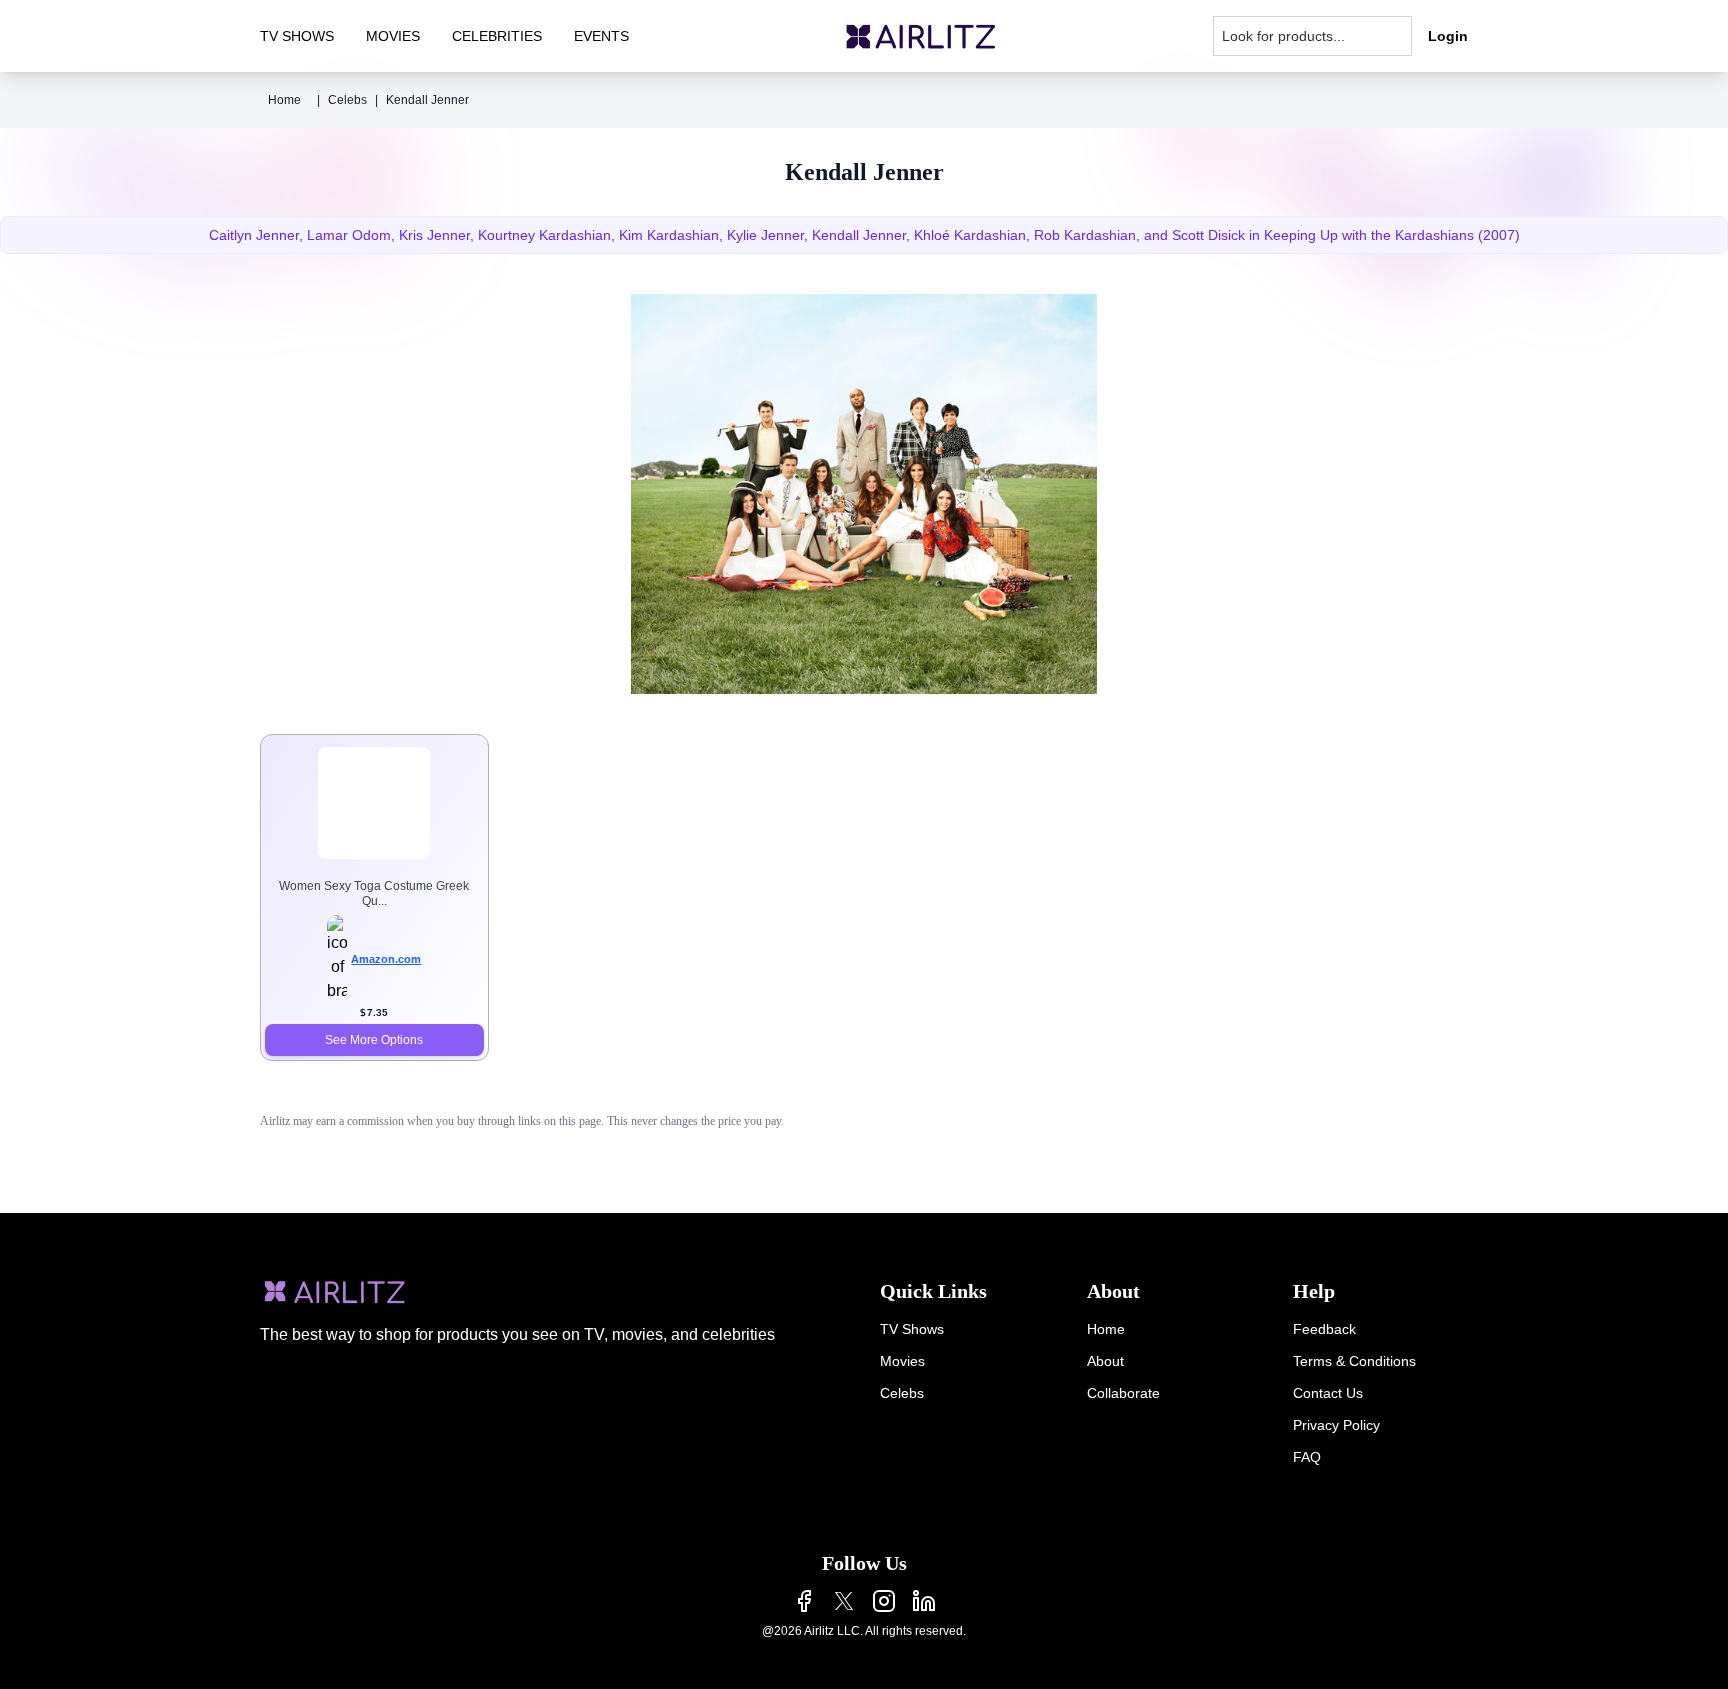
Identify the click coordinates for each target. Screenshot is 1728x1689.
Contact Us (1328, 1393)
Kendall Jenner (427, 100)
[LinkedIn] (924, 1601)
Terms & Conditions (1354, 1361)
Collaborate (1123, 1393)
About (1105, 1361)
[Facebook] (804, 1601)
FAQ (1307, 1457)
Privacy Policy (1336, 1425)
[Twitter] (844, 1601)
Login (1448, 36)
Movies (902, 1361)
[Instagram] (884, 1601)
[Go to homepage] (921, 36)
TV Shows (912, 1329)
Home (284, 100)
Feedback (1324, 1329)
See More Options (374, 1040)
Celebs (347, 100)
